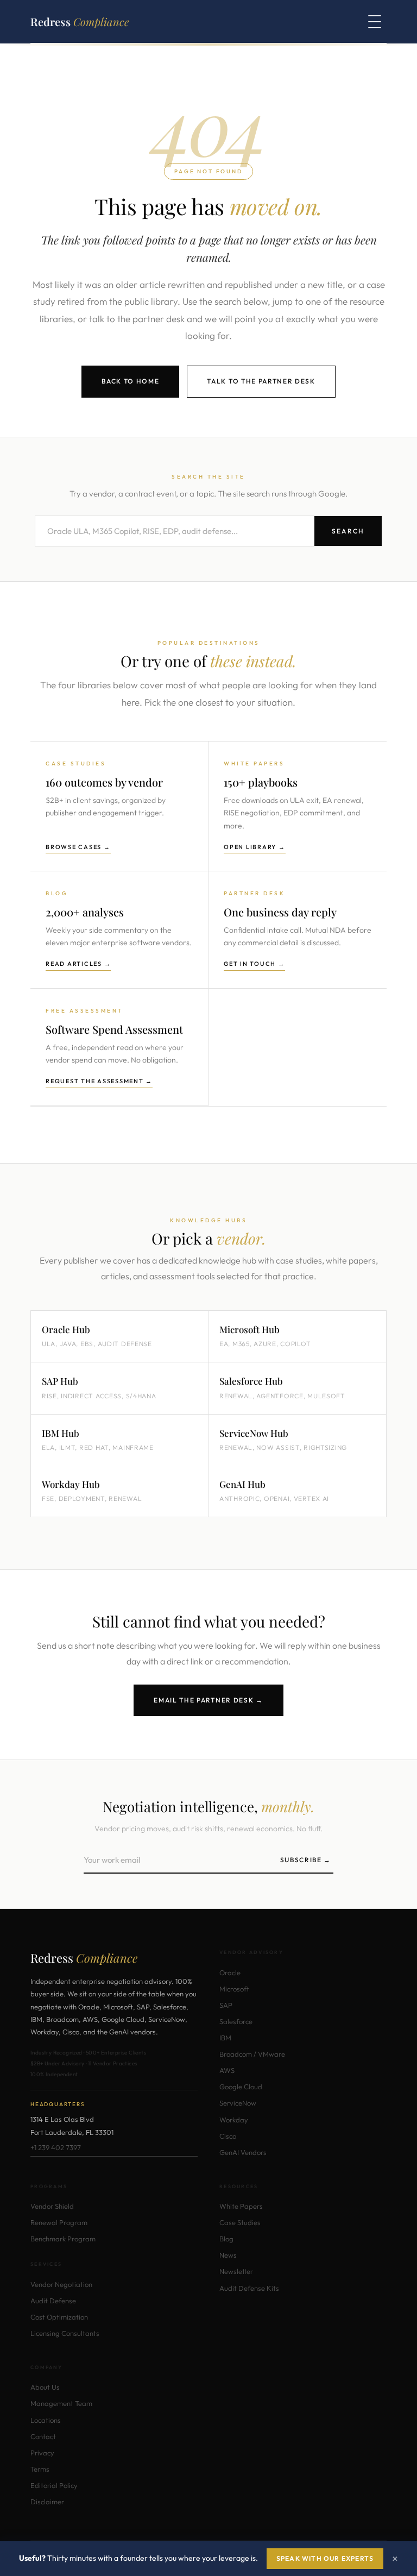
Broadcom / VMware (252, 2054)
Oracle (230, 1972)
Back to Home (130, 381)
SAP (226, 2005)
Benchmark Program (63, 2239)
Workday (234, 2120)
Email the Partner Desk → (208, 1700)
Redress (80, 21)
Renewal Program (59, 2222)
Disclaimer (47, 2502)
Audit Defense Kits (249, 2288)
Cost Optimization (59, 2317)
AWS (227, 2070)
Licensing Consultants (65, 2333)
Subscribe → (306, 1860)
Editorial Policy (54, 2485)
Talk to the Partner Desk (261, 381)
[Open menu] (375, 22)
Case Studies (240, 2222)
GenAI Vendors (243, 2152)
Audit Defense (53, 2301)
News (228, 2255)
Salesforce (236, 2021)
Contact (43, 2436)
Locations (46, 2420)
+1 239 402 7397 (56, 2147)
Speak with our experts (325, 2558)
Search (348, 531)
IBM (225, 2038)
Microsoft (234, 1989)
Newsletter (236, 2271)
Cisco (228, 2136)
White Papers (241, 2206)
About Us (45, 2387)
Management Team (61, 2403)
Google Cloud (241, 2087)
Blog (226, 2239)
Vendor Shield (52, 2206)
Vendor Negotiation (61, 2284)
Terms (40, 2469)
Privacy (42, 2453)
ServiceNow (238, 2103)
